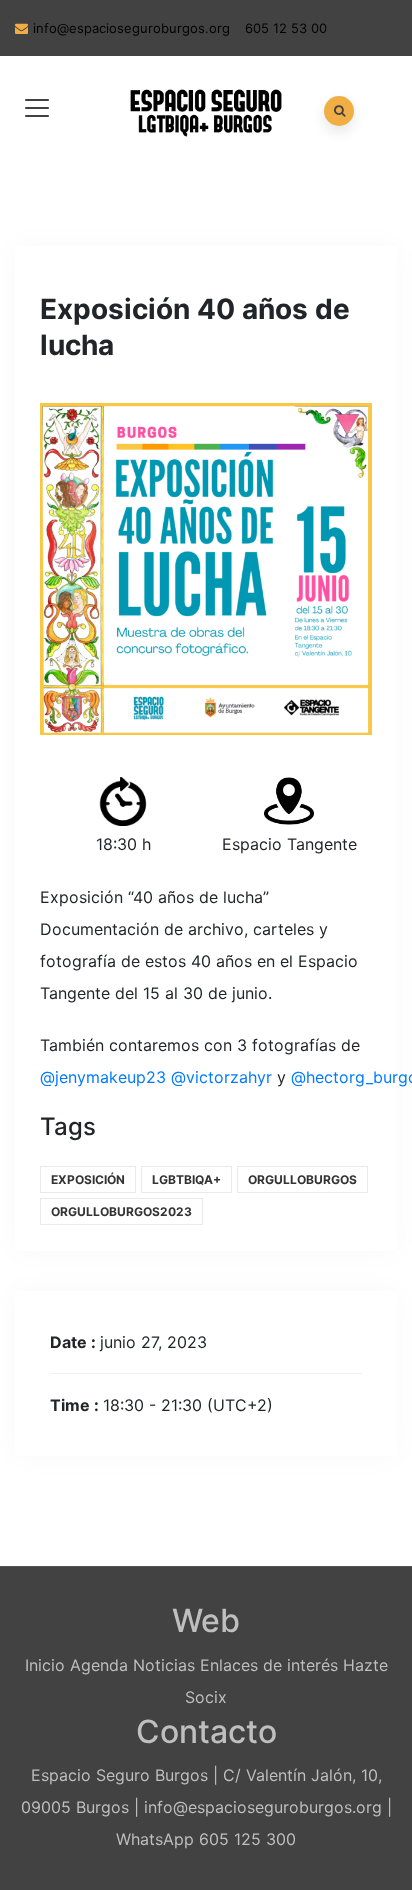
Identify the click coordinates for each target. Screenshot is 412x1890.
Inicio (45, 1665)
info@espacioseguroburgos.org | (268, 1807)
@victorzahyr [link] (221, 1077)
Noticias (164, 1665)
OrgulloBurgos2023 (121, 1211)
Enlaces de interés (269, 1665)
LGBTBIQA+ (186, 1179)
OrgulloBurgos (302, 1179)
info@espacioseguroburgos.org (131, 28)
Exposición (88, 1179)
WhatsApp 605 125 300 (206, 1839)
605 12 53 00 (286, 28)
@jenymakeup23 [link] (103, 1077)
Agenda (99, 1665)
